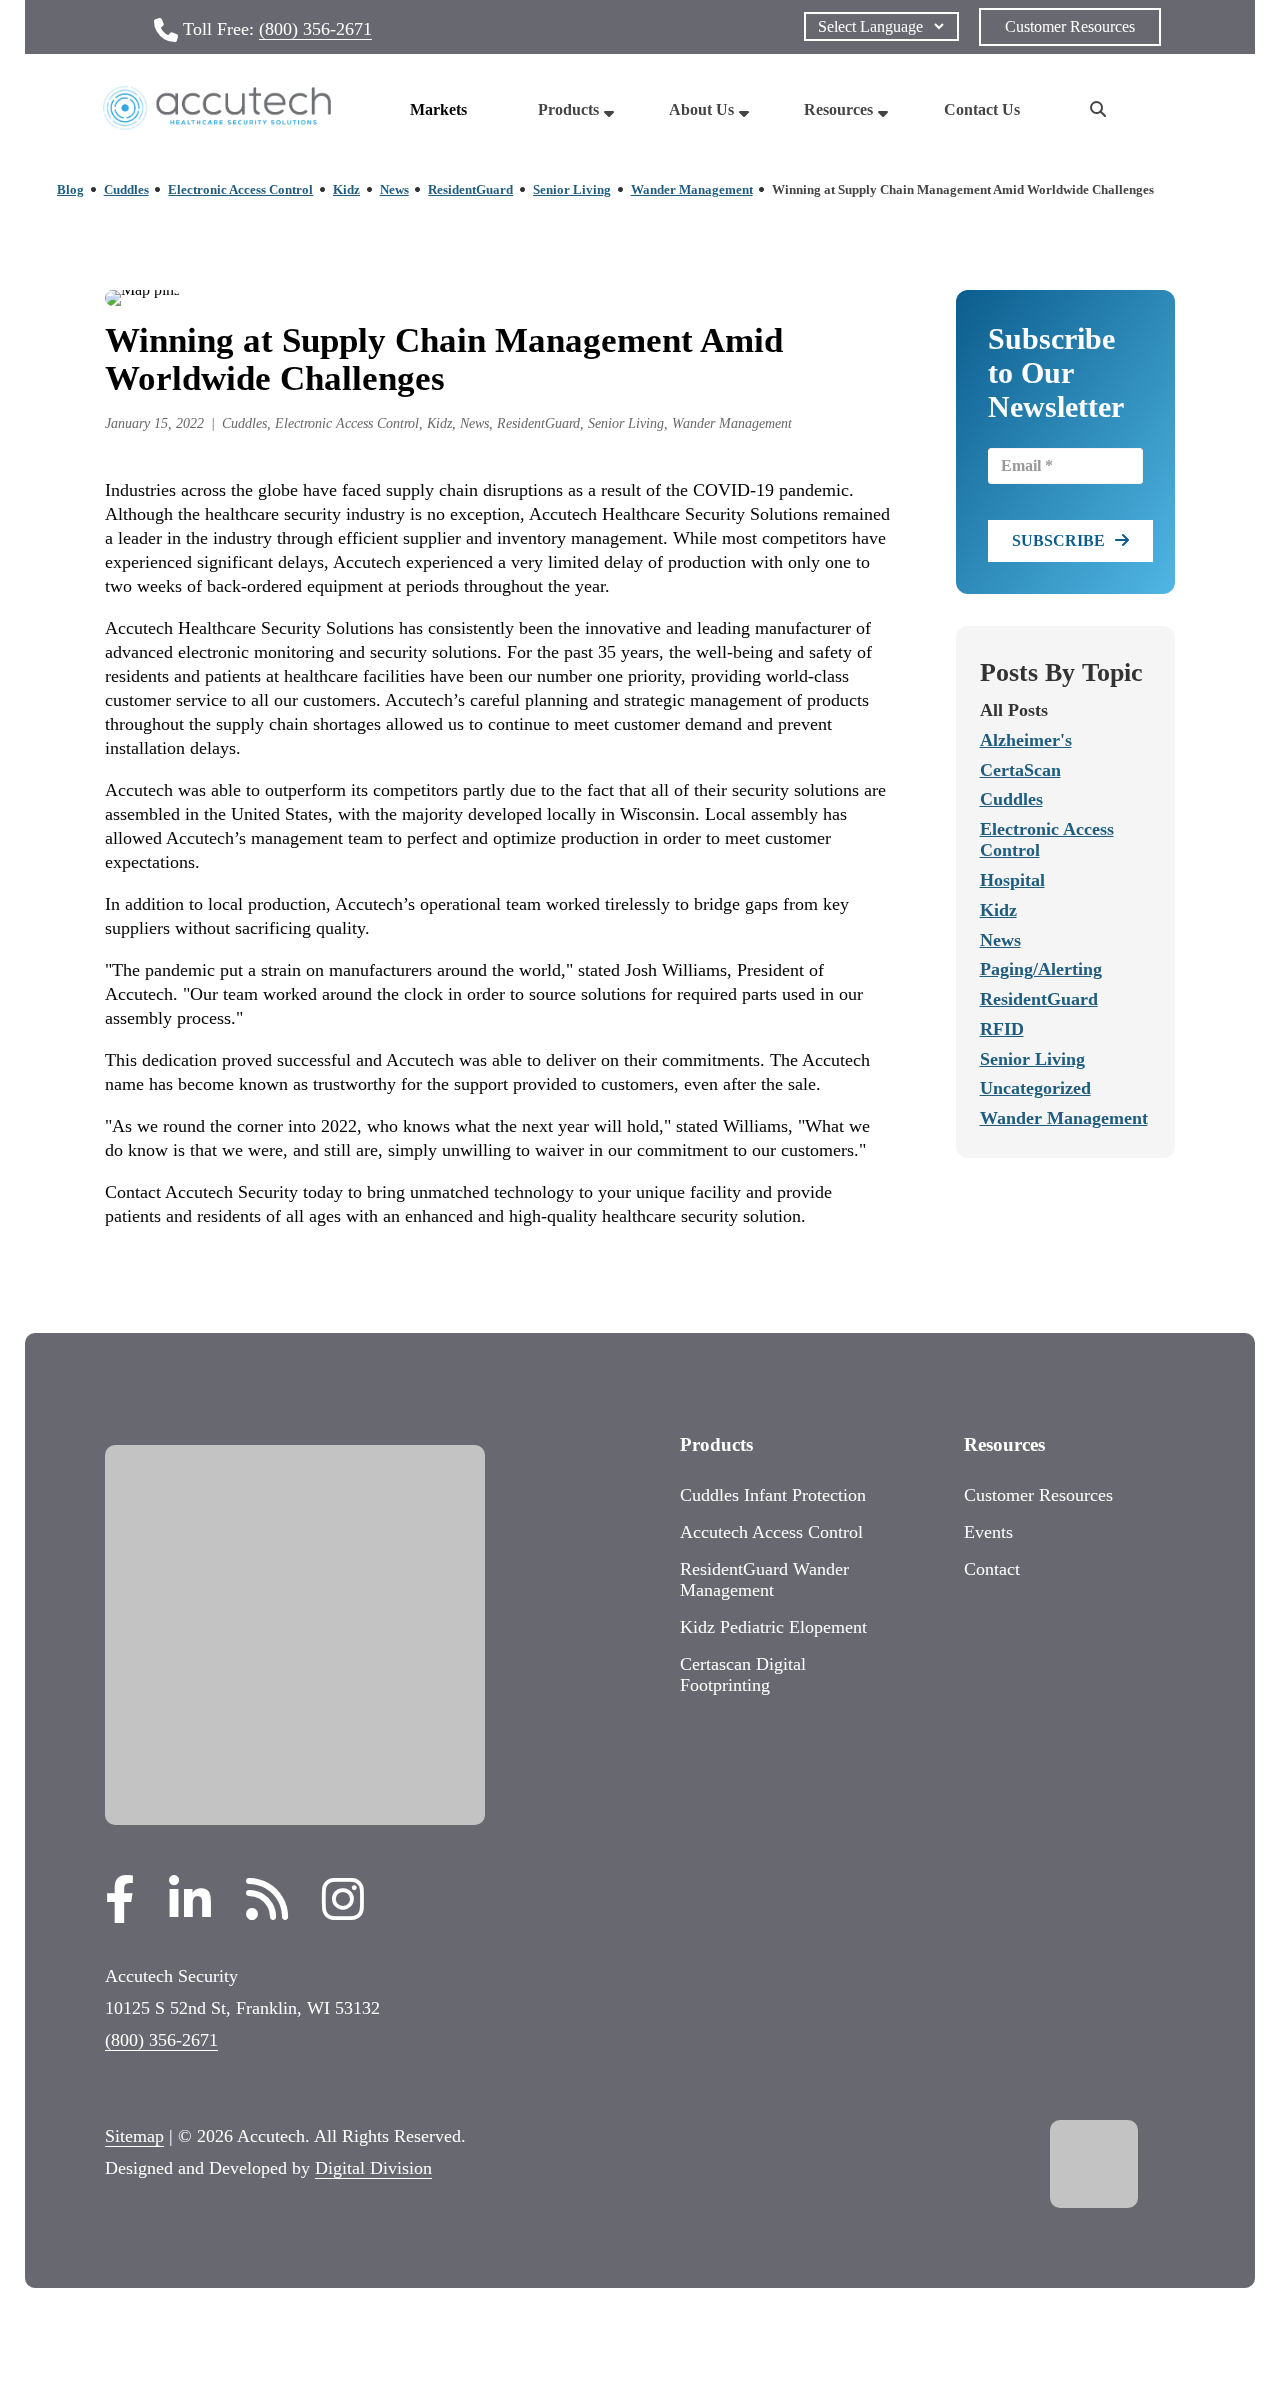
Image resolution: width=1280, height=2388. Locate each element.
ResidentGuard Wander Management (764, 1579)
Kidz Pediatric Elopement (773, 1627)
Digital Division (373, 2168)
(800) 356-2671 (315, 29)
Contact (992, 1569)
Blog (70, 189)
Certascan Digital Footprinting (743, 1674)
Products (568, 109)
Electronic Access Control (240, 189)
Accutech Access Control (771, 1532)
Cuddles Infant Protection (773, 1495)
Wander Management (692, 189)
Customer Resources (1070, 26)
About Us (701, 109)
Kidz (346, 189)
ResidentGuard (470, 189)
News (394, 189)
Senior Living (572, 189)
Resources (838, 109)
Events (988, 1532)
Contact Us (982, 109)
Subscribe (1058, 540)
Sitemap (134, 2136)
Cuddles (126, 189)
